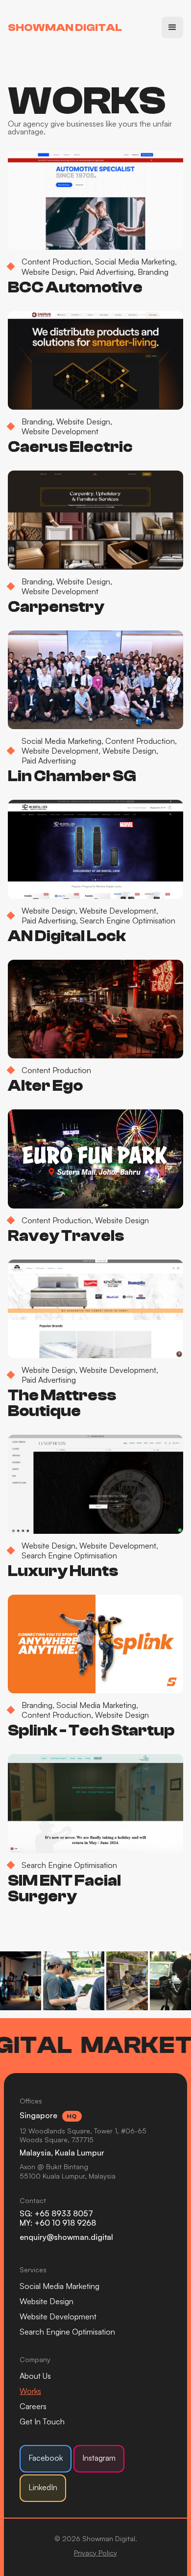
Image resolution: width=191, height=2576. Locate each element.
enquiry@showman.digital (66, 2237)
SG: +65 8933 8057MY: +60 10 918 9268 (58, 2218)
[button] (172, 27)
